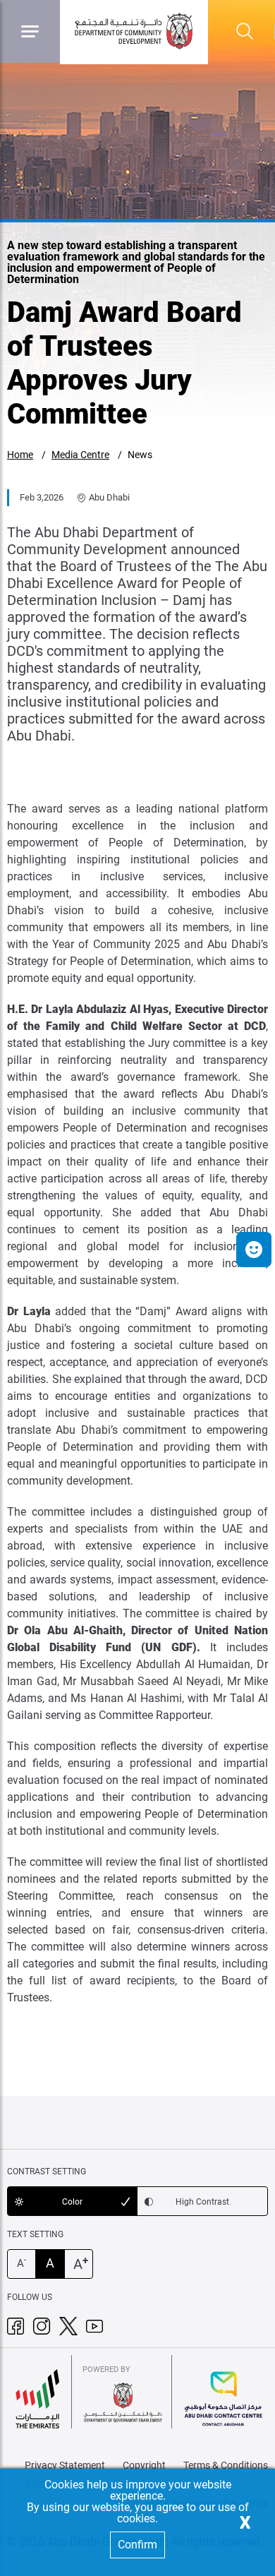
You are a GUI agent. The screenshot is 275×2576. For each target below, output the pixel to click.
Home (20, 455)
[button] (254, 1250)
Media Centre (80, 455)
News (140, 455)
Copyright (144, 2465)
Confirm (137, 2545)
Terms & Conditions (226, 2465)
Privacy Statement (65, 2465)
